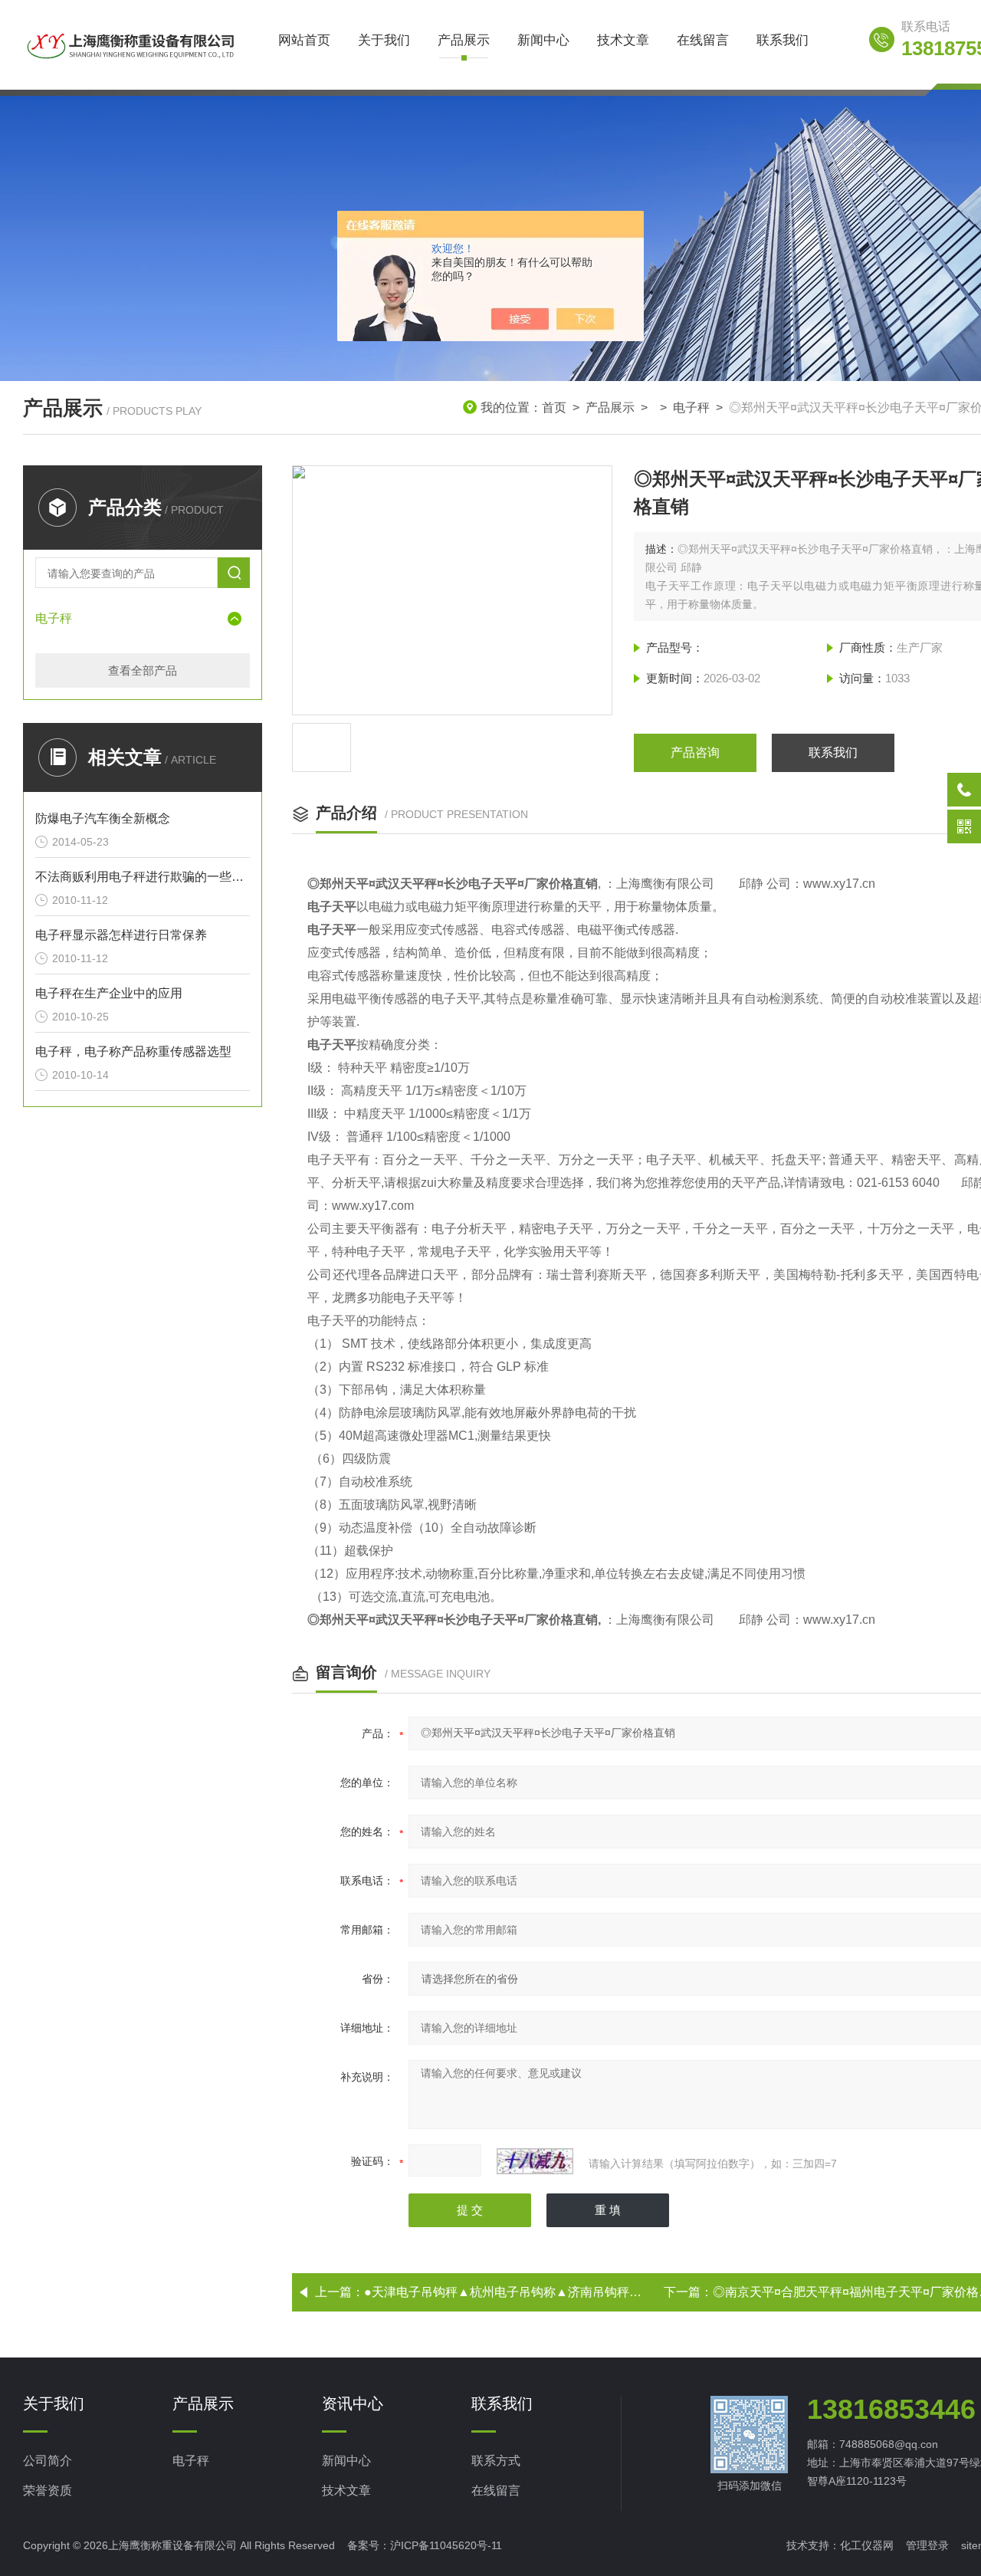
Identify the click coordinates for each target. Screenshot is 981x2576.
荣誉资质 (48, 2491)
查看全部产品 (143, 670)
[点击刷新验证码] (535, 2161)
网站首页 (304, 40)
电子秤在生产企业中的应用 (109, 993)
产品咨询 (695, 752)
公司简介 (48, 2461)
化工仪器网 (867, 2545)
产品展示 (464, 40)
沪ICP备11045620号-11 (446, 2545)
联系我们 (783, 40)
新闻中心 (543, 40)
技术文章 (623, 40)
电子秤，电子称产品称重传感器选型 (133, 1051)
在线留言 (703, 40)
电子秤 (691, 407)
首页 (554, 407)
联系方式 (496, 2461)
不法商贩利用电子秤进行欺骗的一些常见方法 (143, 877)
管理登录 (927, 2545)
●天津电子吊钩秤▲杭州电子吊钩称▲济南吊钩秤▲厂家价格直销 (540, 2292)
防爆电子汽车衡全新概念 (103, 818)
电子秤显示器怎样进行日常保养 (121, 935)
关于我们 (384, 40)
